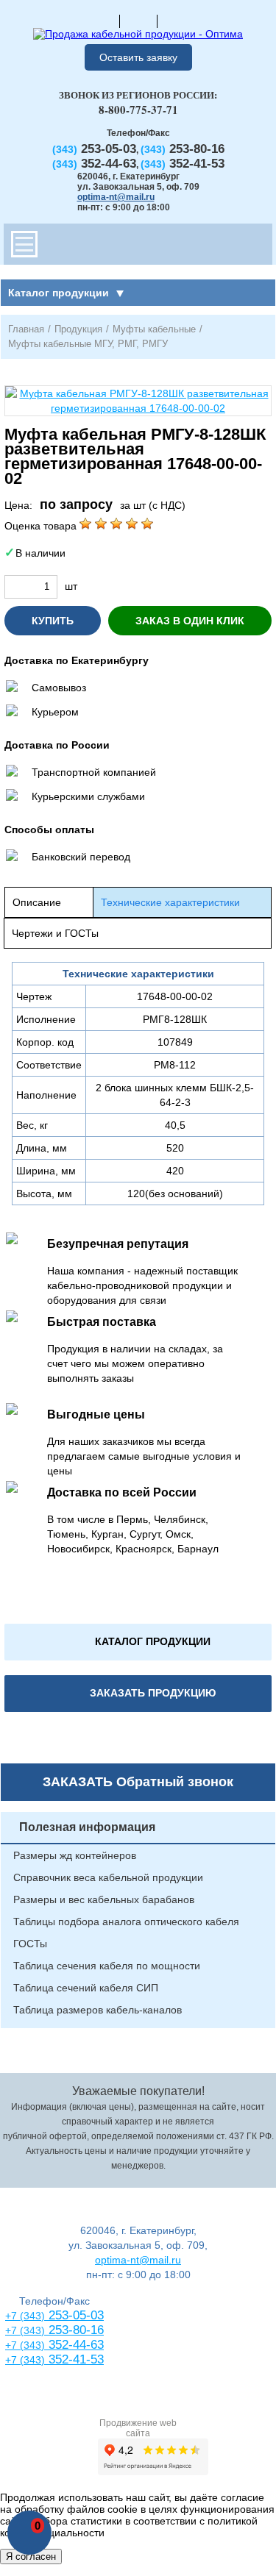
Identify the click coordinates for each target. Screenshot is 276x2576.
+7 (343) (25, 2360)
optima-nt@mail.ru (116, 197)
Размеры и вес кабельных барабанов (104, 1899)
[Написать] (176, 21)
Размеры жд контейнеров (75, 1855)
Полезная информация (87, 1827)
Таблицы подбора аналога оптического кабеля (126, 1922)
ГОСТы (30, 1944)
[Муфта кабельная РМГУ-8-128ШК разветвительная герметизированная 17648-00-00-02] (138, 401)
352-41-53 (74, 2359)
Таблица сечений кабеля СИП (86, 1988)
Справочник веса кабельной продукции (108, 1877)
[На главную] (101, 21)
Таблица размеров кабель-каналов (98, 2010)
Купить (53, 621)
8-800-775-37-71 (138, 110)
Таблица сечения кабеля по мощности (107, 1966)
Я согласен (31, 2557)
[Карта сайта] (138, 21)
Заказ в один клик (190, 621)
